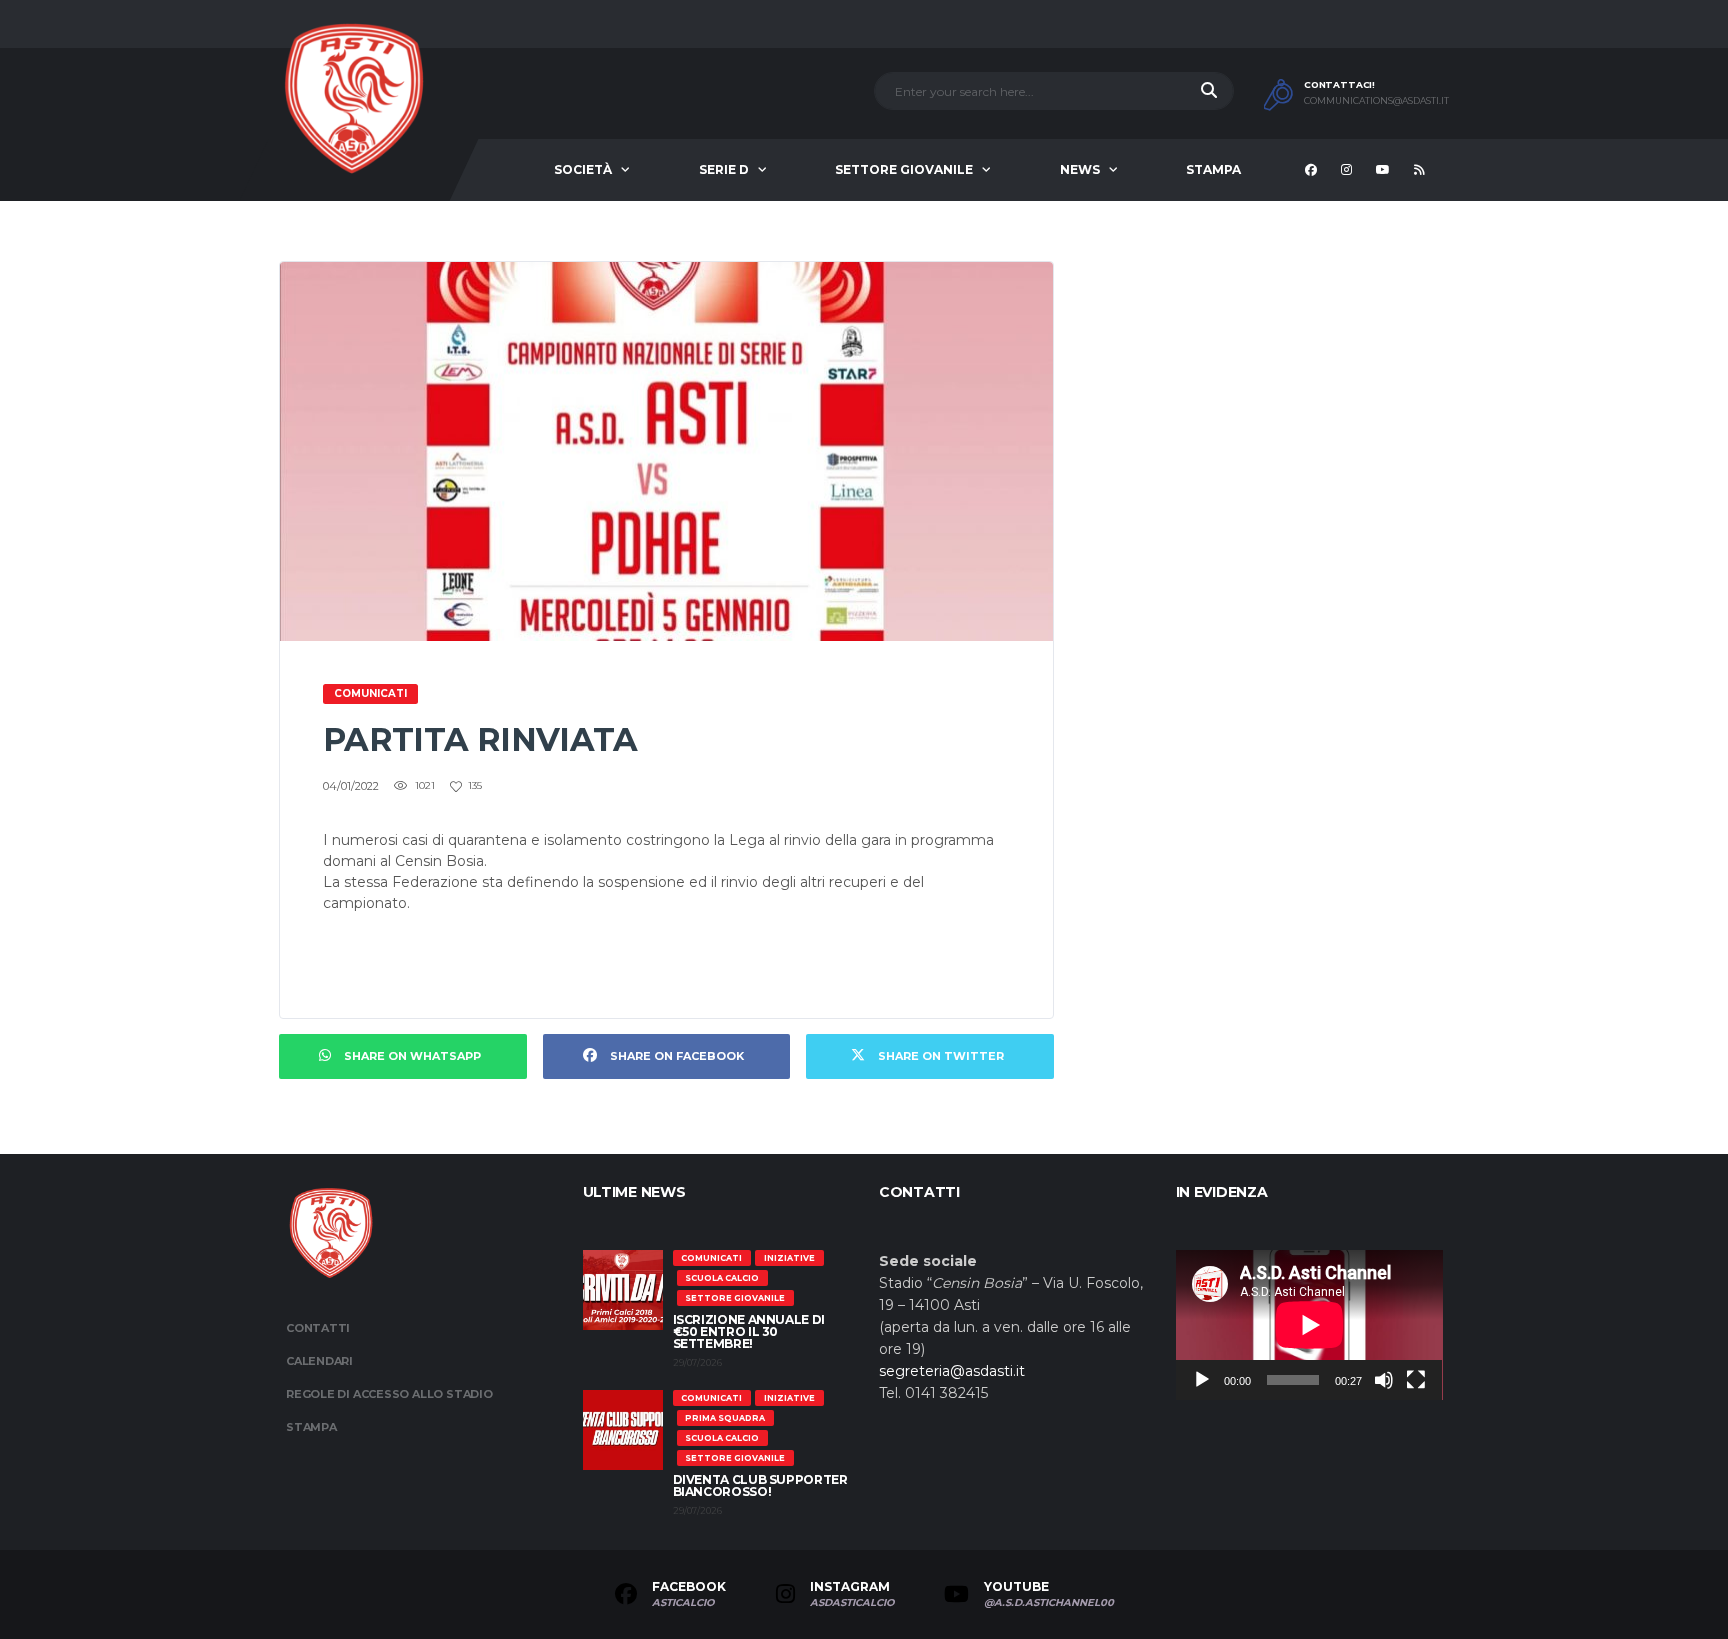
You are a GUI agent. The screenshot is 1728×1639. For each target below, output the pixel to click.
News (1080, 169)
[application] (1309, 1325)
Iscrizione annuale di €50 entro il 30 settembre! (749, 1331)
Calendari (319, 1361)
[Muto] (1384, 1380)
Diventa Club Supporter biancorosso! (760, 1485)
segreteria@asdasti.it (952, 1371)
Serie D (724, 169)
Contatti (318, 1328)
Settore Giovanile (904, 169)
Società (583, 169)
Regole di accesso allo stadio (389, 1394)
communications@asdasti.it (1376, 101)
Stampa (1213, 169)
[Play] (1202, 1380)
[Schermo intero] (1416, 1380)
